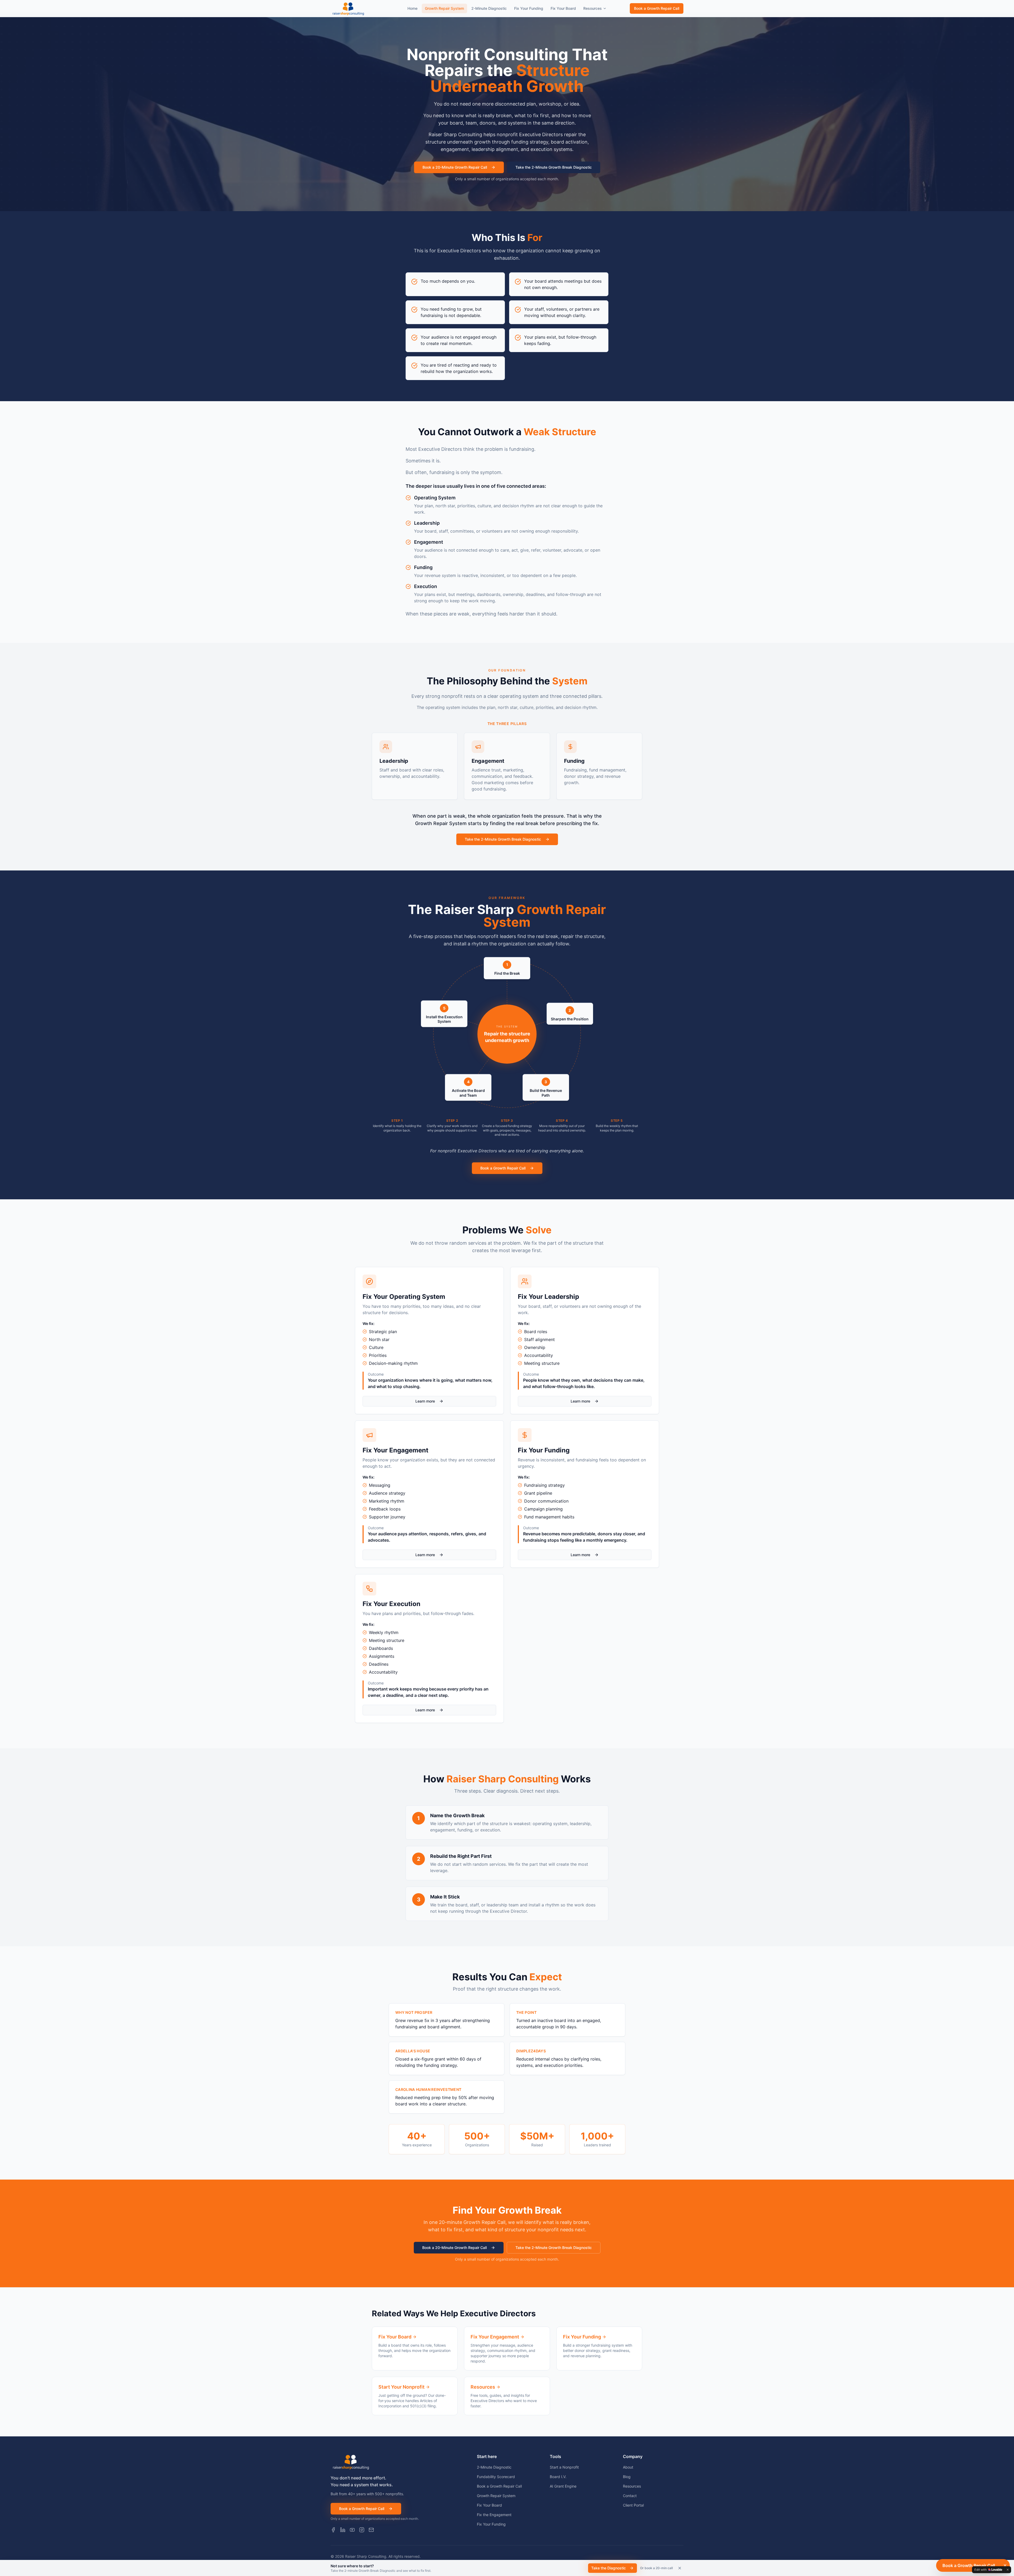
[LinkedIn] (343, 2530)
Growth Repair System (444, 8)
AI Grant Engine (563, 2486)
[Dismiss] (680, 2568)
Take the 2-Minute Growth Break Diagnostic (554, 167)
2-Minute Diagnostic (489, 8)
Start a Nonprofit (564, 2467)
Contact (630, 2496)
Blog (627, 2477)
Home (412, 8)
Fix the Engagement (494, 2515)
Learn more (425, 1401)
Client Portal (633, 2505)
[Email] (371, 2530)
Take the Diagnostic (609, 2568)
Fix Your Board (563, 8)
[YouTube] (352, 2530)
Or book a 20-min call (656, 2568)
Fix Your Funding (529, 8)
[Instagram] (362, 2530)
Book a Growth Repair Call (657, 8)
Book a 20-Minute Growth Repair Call (455, 167)
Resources (593, 8)
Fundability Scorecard (496, 2477)
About (628, 2467)
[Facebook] (333, 2530)
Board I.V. (558, 2477)
